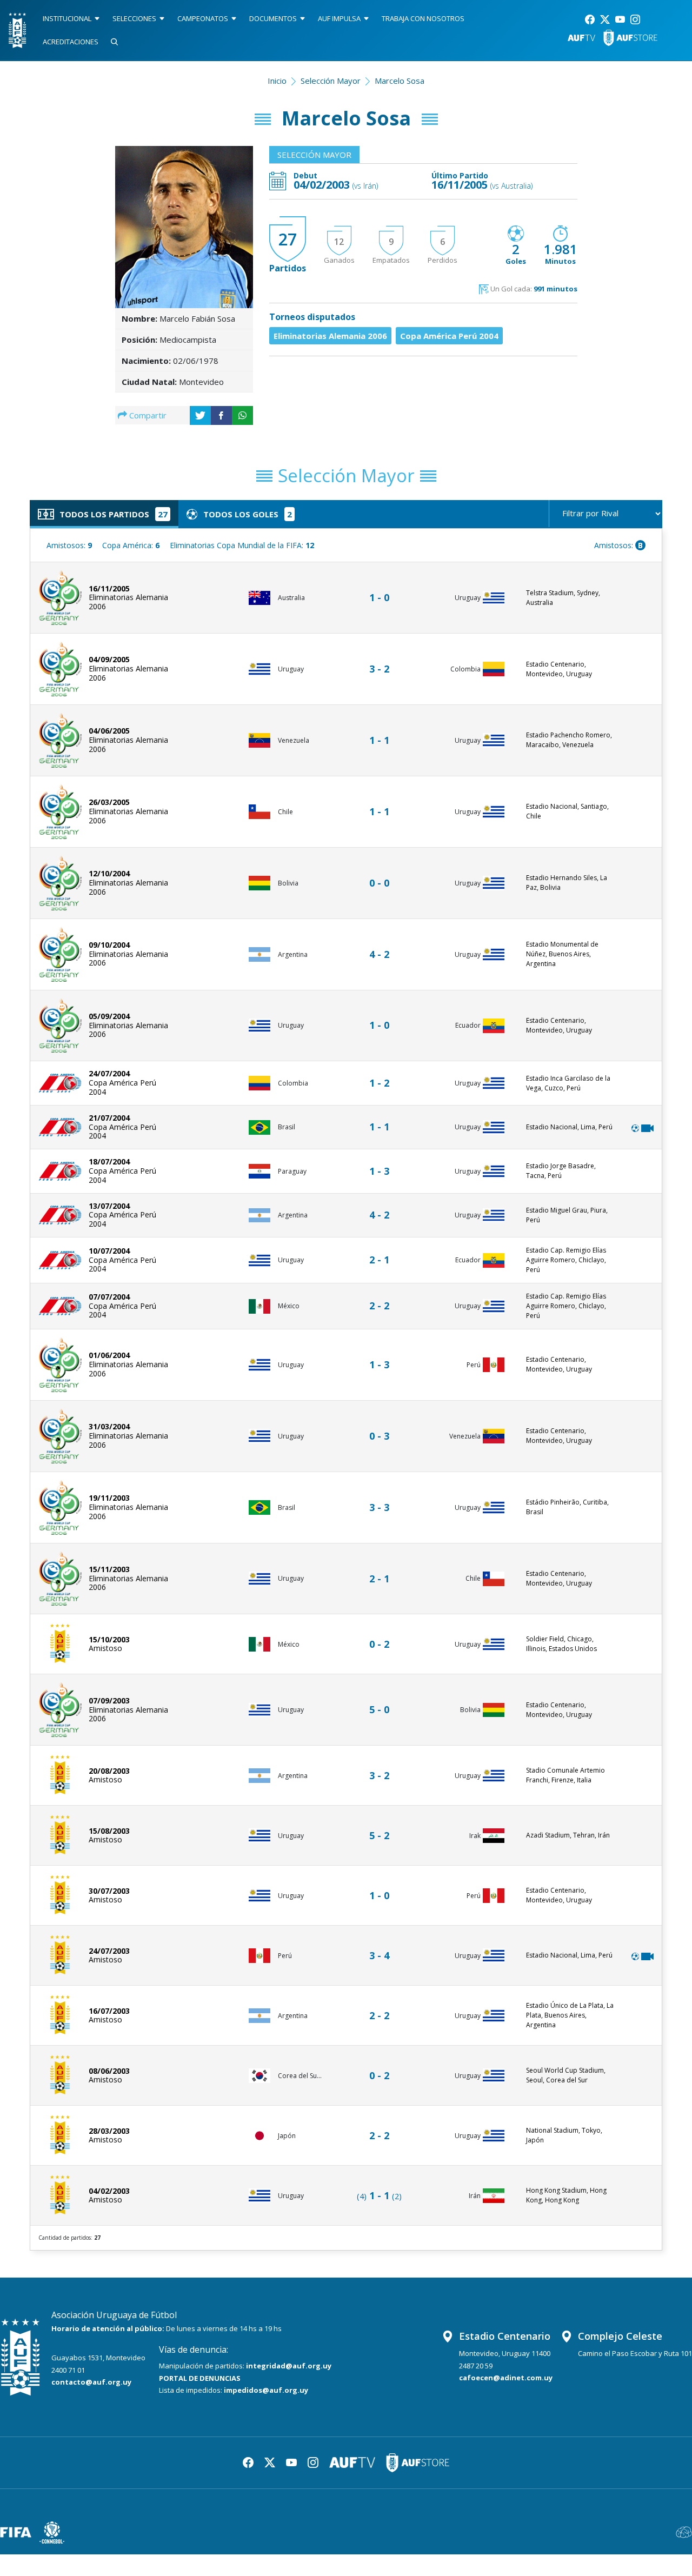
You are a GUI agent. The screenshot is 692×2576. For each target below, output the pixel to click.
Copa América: (131, 545)
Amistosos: (69, 545)
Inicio (277, 81)
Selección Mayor (331, 81)
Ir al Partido (382, 587)
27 (288, 239)
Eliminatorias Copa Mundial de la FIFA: (242, 545)
